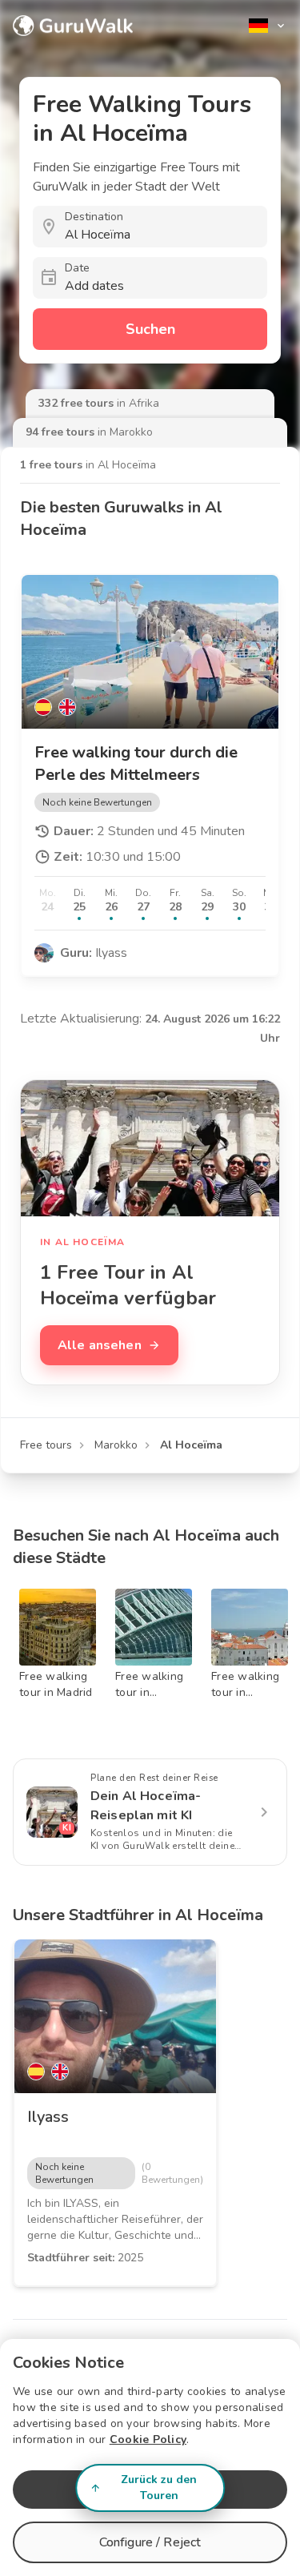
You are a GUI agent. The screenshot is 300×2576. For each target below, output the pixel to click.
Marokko (116, 1445)
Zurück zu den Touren (159, 2488)
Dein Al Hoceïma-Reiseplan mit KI (146, 1806)
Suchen (150, 329)
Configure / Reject (150, 2542)
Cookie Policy (148, 2439)
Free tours (46, 1445)
